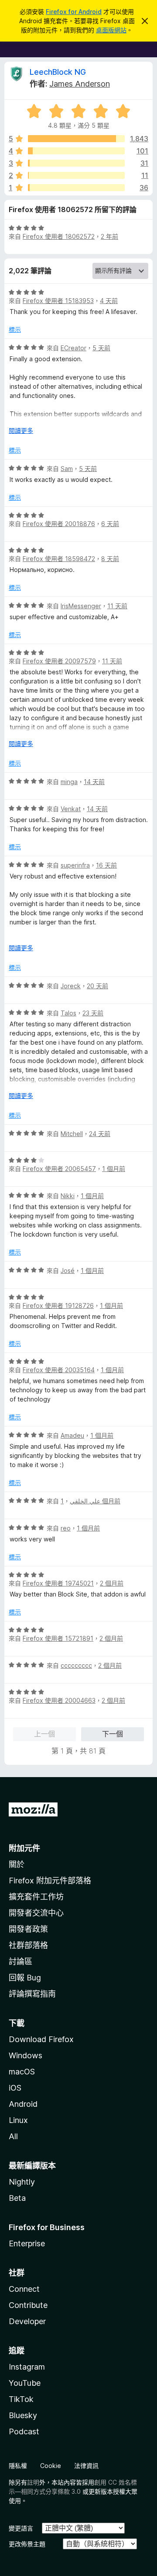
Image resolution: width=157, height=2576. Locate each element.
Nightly (22, 2182)
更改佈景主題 (27, 2544)
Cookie (51, 2466)
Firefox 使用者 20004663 (59, 1700)
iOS (15, 2088)
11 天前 (117, 606)
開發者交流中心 (36, 1913)
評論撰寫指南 (32, 1994)
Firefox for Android (74, 12)
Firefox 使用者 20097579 (59, 661)
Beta (17, 2198)
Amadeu (72, 1435)
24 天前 (100, 1134)
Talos (68, 1013)
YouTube (25, 2383)
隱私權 (18, 2466)
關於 (17, 1864)
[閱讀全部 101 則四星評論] (76, 151)
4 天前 (109, 301)
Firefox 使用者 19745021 (58, 1583)
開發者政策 (28, 1929)
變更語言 (21, 2528)
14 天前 (94, 782)
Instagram (27, 2367)
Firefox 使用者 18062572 (59, 236)
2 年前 (109, 236)
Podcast (24, 2431)
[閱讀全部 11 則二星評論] (76, 175)
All (13, 2136)
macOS (22, 2072)
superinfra (75, 865)
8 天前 (110, 559)
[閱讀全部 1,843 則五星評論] (76, 139)
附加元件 (24, 1848)
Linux (18, 2120)
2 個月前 (112, 1583)
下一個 (113, 1734)
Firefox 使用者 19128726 (58, 1305)
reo (66, 1528)
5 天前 (101, 348)
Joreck (71, 986)
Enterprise (27, 2243)
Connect (24, 2289)
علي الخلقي (85, 1501)
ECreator (73, 348)
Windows (26, 2055)
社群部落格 (28, 1945)
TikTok (21, 2399)
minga (69, 782)
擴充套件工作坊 (36, 1897)
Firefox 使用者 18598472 (59, 559)
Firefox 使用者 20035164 (59, 1370)
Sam (67, 469)
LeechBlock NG (58, 72)
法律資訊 (86, 2466)
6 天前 (110, 524)
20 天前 (97, 986)
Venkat (71, 809)
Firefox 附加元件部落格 (50, 1881)
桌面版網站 (111, 30)
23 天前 (93, 1013)
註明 (33, 2482)
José (68, 1271)
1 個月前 (114, 1169)
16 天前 (106, 865)
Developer (27, 2321)
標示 (15, 329)
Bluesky (23, 2415)
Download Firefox (41, 2039)
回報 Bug (25, 1978)
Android (23, 2104)
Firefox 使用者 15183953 (58, 301)
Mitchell (72, 1134)
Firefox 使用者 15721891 (58, 1638)
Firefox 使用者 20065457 (59, 1169)
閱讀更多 (21, 430)
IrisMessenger (81, 606)
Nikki (68, 1196)
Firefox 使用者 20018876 (59, 524)
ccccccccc (76, 1665)
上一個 (44, 1734)
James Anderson (80, 84)
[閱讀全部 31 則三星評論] (76, 163)
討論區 (20, 1961)
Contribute (28, 2305)
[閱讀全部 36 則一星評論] (76, 188)
